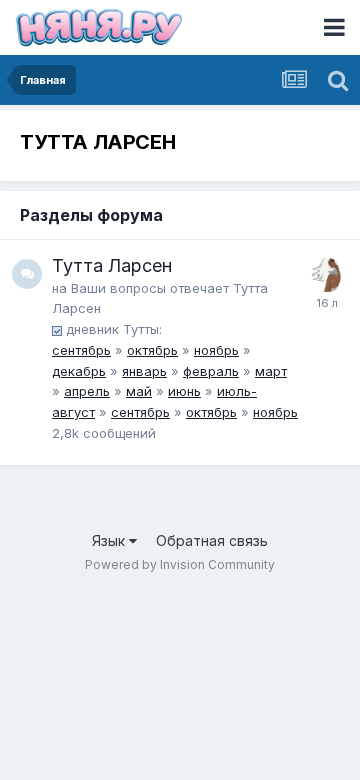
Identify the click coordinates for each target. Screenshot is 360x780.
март (271, 371)
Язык (110, 540)
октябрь (152, 350)
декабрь (79, 371)
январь (144, 371)
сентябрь (81, 350)
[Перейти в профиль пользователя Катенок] (327, 275)
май (139, 391)
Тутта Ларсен (112, 265)
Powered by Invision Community (180, 564)
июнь (184, 391)
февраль (211, 371)
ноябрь (216, 350)
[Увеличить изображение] (57, 329)
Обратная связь (212, 540)
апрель (87, 391)
